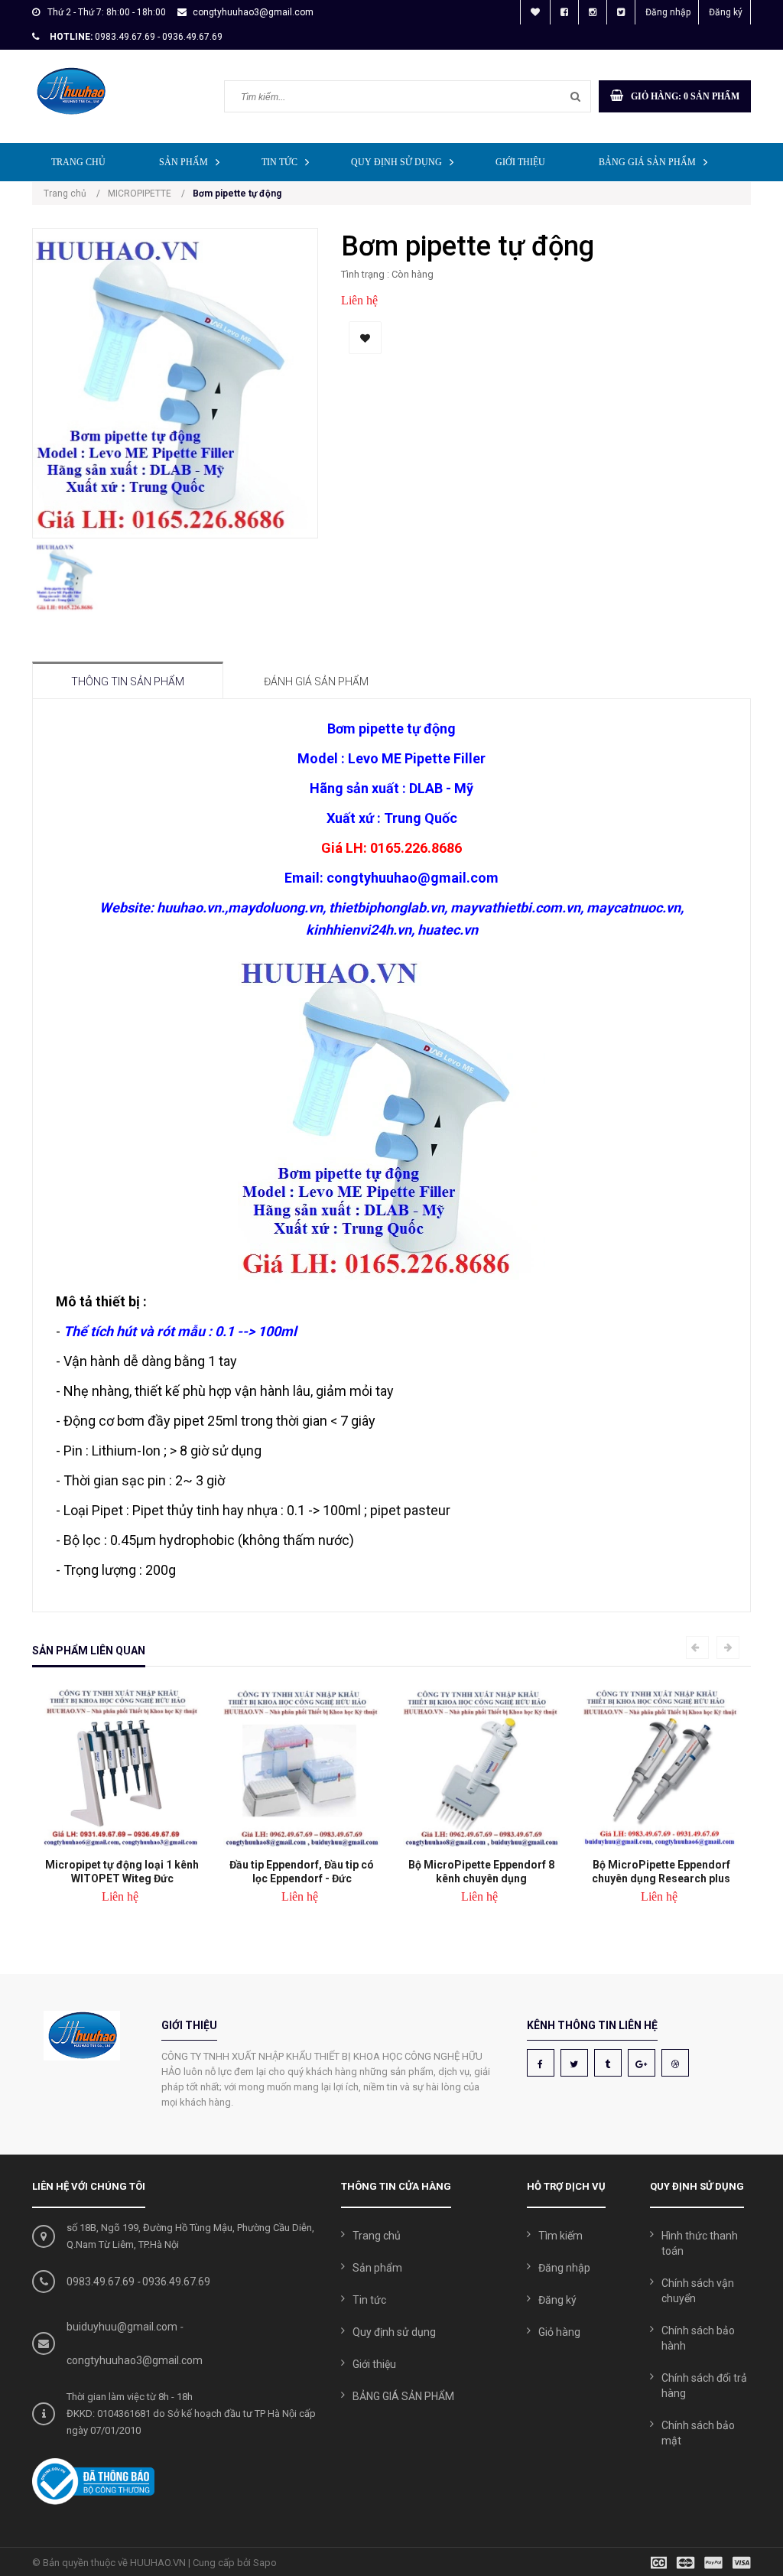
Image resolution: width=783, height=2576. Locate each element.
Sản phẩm (184, 162)
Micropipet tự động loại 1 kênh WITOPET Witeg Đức (122, 1872)
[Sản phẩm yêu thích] (535, 12)
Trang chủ (78, 162)
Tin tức (279, 162)
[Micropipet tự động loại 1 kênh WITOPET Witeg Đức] (122, 1768)
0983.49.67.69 (101, 2282)
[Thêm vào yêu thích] (365, 338)
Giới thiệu (520, 162)
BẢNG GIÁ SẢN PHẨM (647, 162)
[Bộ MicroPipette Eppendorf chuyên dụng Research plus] (661, 1768)
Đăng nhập (668, 12)
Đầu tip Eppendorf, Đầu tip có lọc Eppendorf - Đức (302, 1872)
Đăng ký (726, 12)
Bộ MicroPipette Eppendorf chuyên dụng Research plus (661, 1872)
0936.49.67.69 (176, 2282)
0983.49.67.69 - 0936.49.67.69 (159, 37)
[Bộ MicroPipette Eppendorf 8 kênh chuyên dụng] (481, 1768)
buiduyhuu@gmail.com (122, 2327)
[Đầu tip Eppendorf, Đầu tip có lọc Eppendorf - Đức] (302, 1768)
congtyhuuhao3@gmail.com (253, 12)
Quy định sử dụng (396, 162)
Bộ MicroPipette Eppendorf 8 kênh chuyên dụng (481, 1872)
